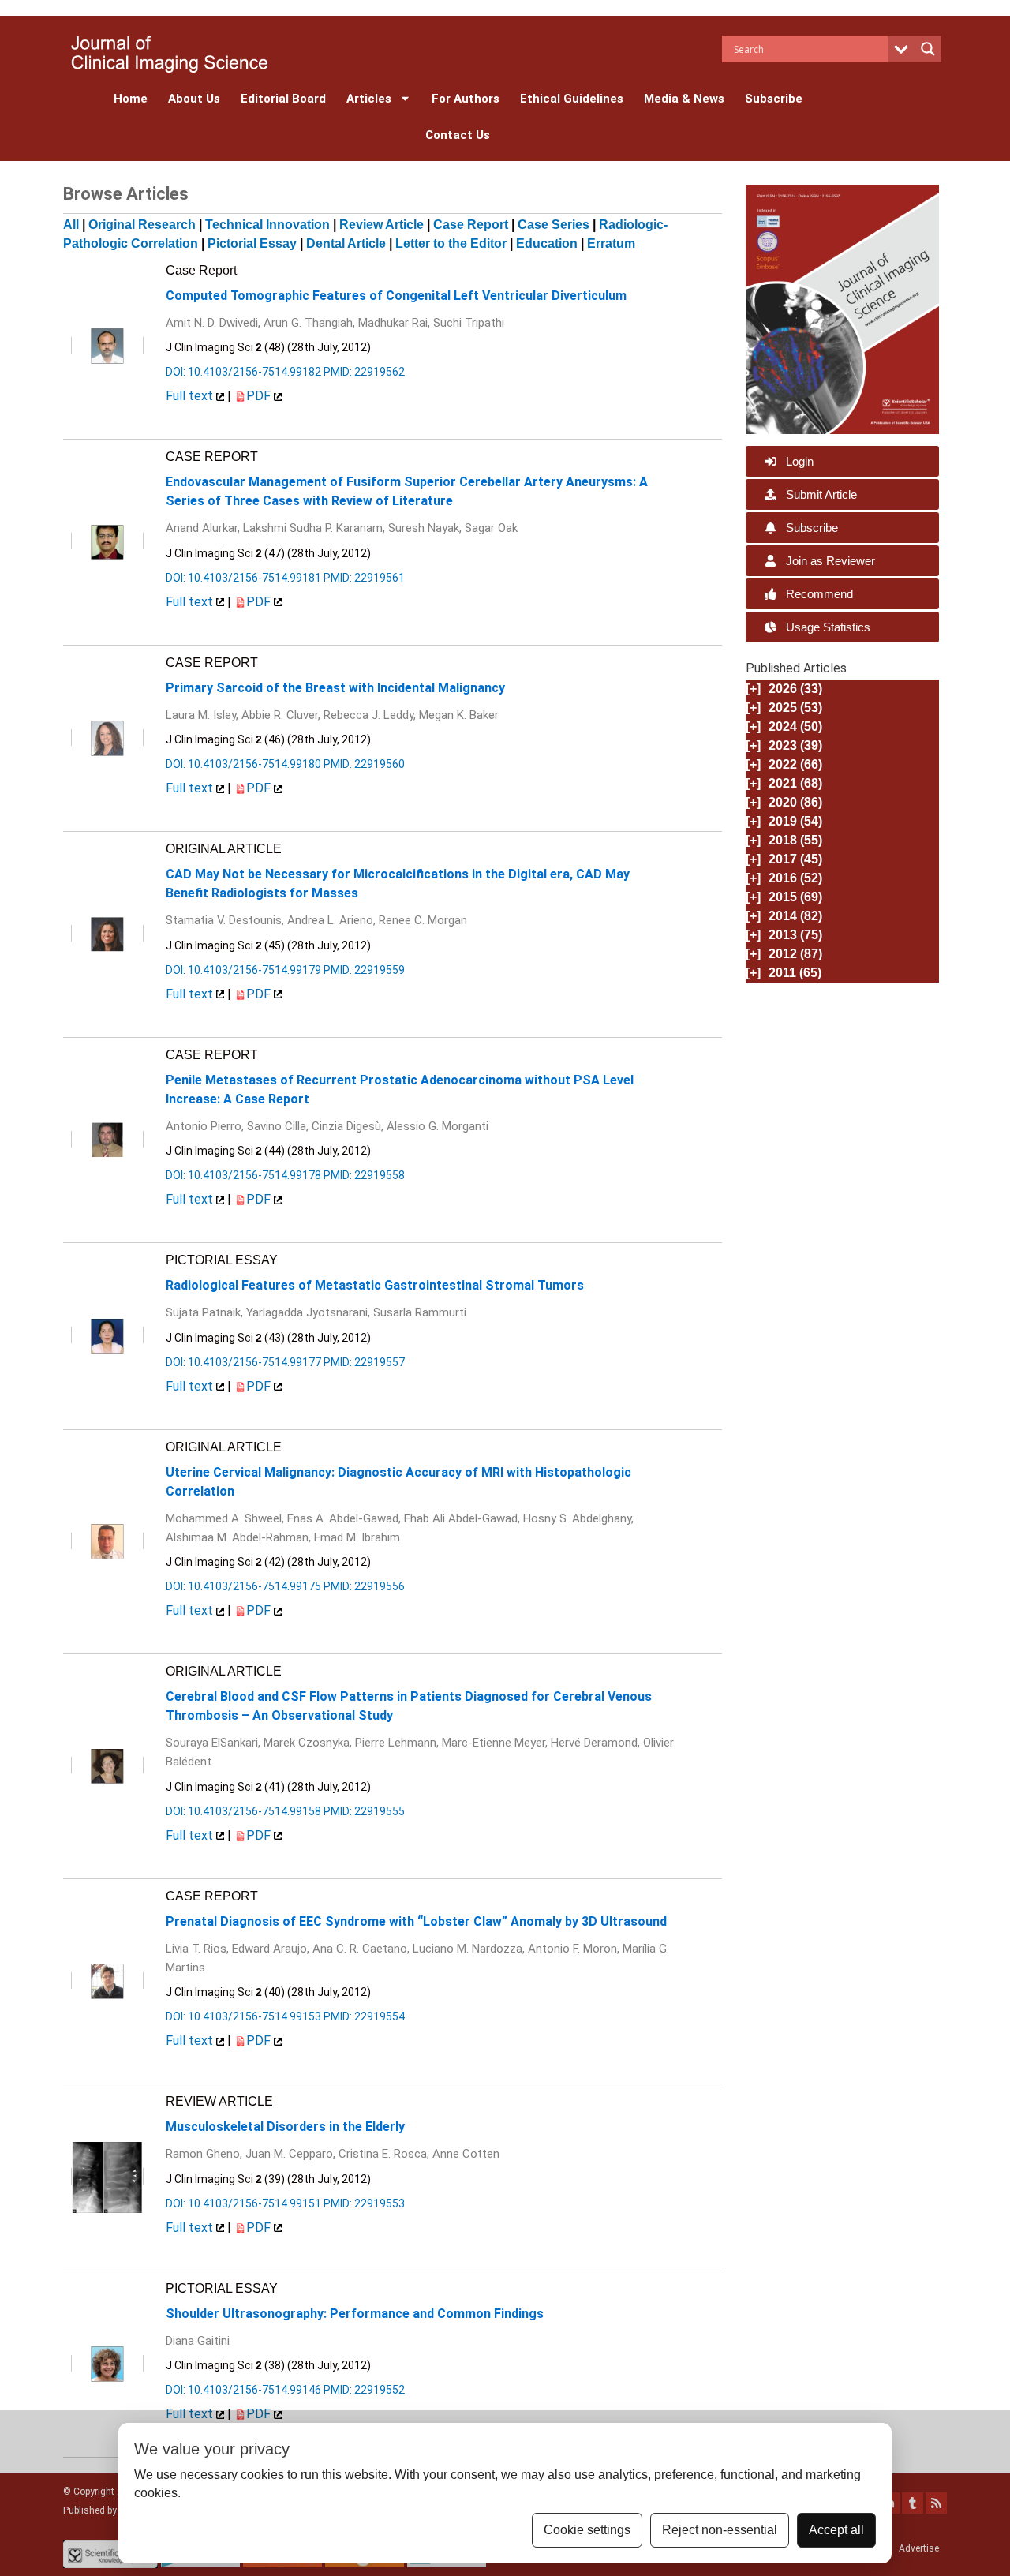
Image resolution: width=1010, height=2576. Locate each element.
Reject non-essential (720, 2530)
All (71, 225)
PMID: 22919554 (364, 2016)
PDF (260, 396)
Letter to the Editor (451, 243)
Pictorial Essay (252, 243)
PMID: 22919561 (364, 578)
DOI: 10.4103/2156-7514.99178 (243, 1175)
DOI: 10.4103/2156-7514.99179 (243, 970)
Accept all (836, 2530)
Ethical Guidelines (572, 99)
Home (131, 99)
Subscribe (774, 99)
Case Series (554, 225)
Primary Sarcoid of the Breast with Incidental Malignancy (335, 688)
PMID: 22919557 (364, 1362)
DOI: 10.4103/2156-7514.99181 (243, 578)
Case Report (471, 225)
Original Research (142, 225)
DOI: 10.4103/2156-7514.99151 (243, 2203)
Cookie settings (587, 2530)
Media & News (684, 99)
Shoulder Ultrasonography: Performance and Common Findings (355, 2314)
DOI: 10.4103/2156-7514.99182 (243, 372)
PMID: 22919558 (364, 1175)
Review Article (382, 225)
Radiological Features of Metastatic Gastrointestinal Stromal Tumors (375, 1285)
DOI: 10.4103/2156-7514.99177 (243, 1362)
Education (547, 243)
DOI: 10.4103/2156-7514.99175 (243, 1586)
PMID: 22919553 (364, 2203)
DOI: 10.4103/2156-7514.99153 (243, 2016)
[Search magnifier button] (928, 49)
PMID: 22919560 (364, 764)
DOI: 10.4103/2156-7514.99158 (243, 1811)
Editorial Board (283, 99)
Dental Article (346, 243)
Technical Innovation (267, 225)
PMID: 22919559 (364, 970)
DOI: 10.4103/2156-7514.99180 (243, 764)
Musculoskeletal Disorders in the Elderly (285, 2127)
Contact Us (458, 135)
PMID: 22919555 (364, 1811)
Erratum (611, 243)
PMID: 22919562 (364, 372)
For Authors (466, 99)
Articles (369, 99)
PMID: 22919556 (364, 1586)
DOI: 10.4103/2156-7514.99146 (243, 2390)
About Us (194, 99)
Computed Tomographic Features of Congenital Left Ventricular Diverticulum (396, 296)
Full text (191, 396)
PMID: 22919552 (364, 2390)
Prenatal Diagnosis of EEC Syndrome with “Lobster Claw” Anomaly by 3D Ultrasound (416, 1921)
